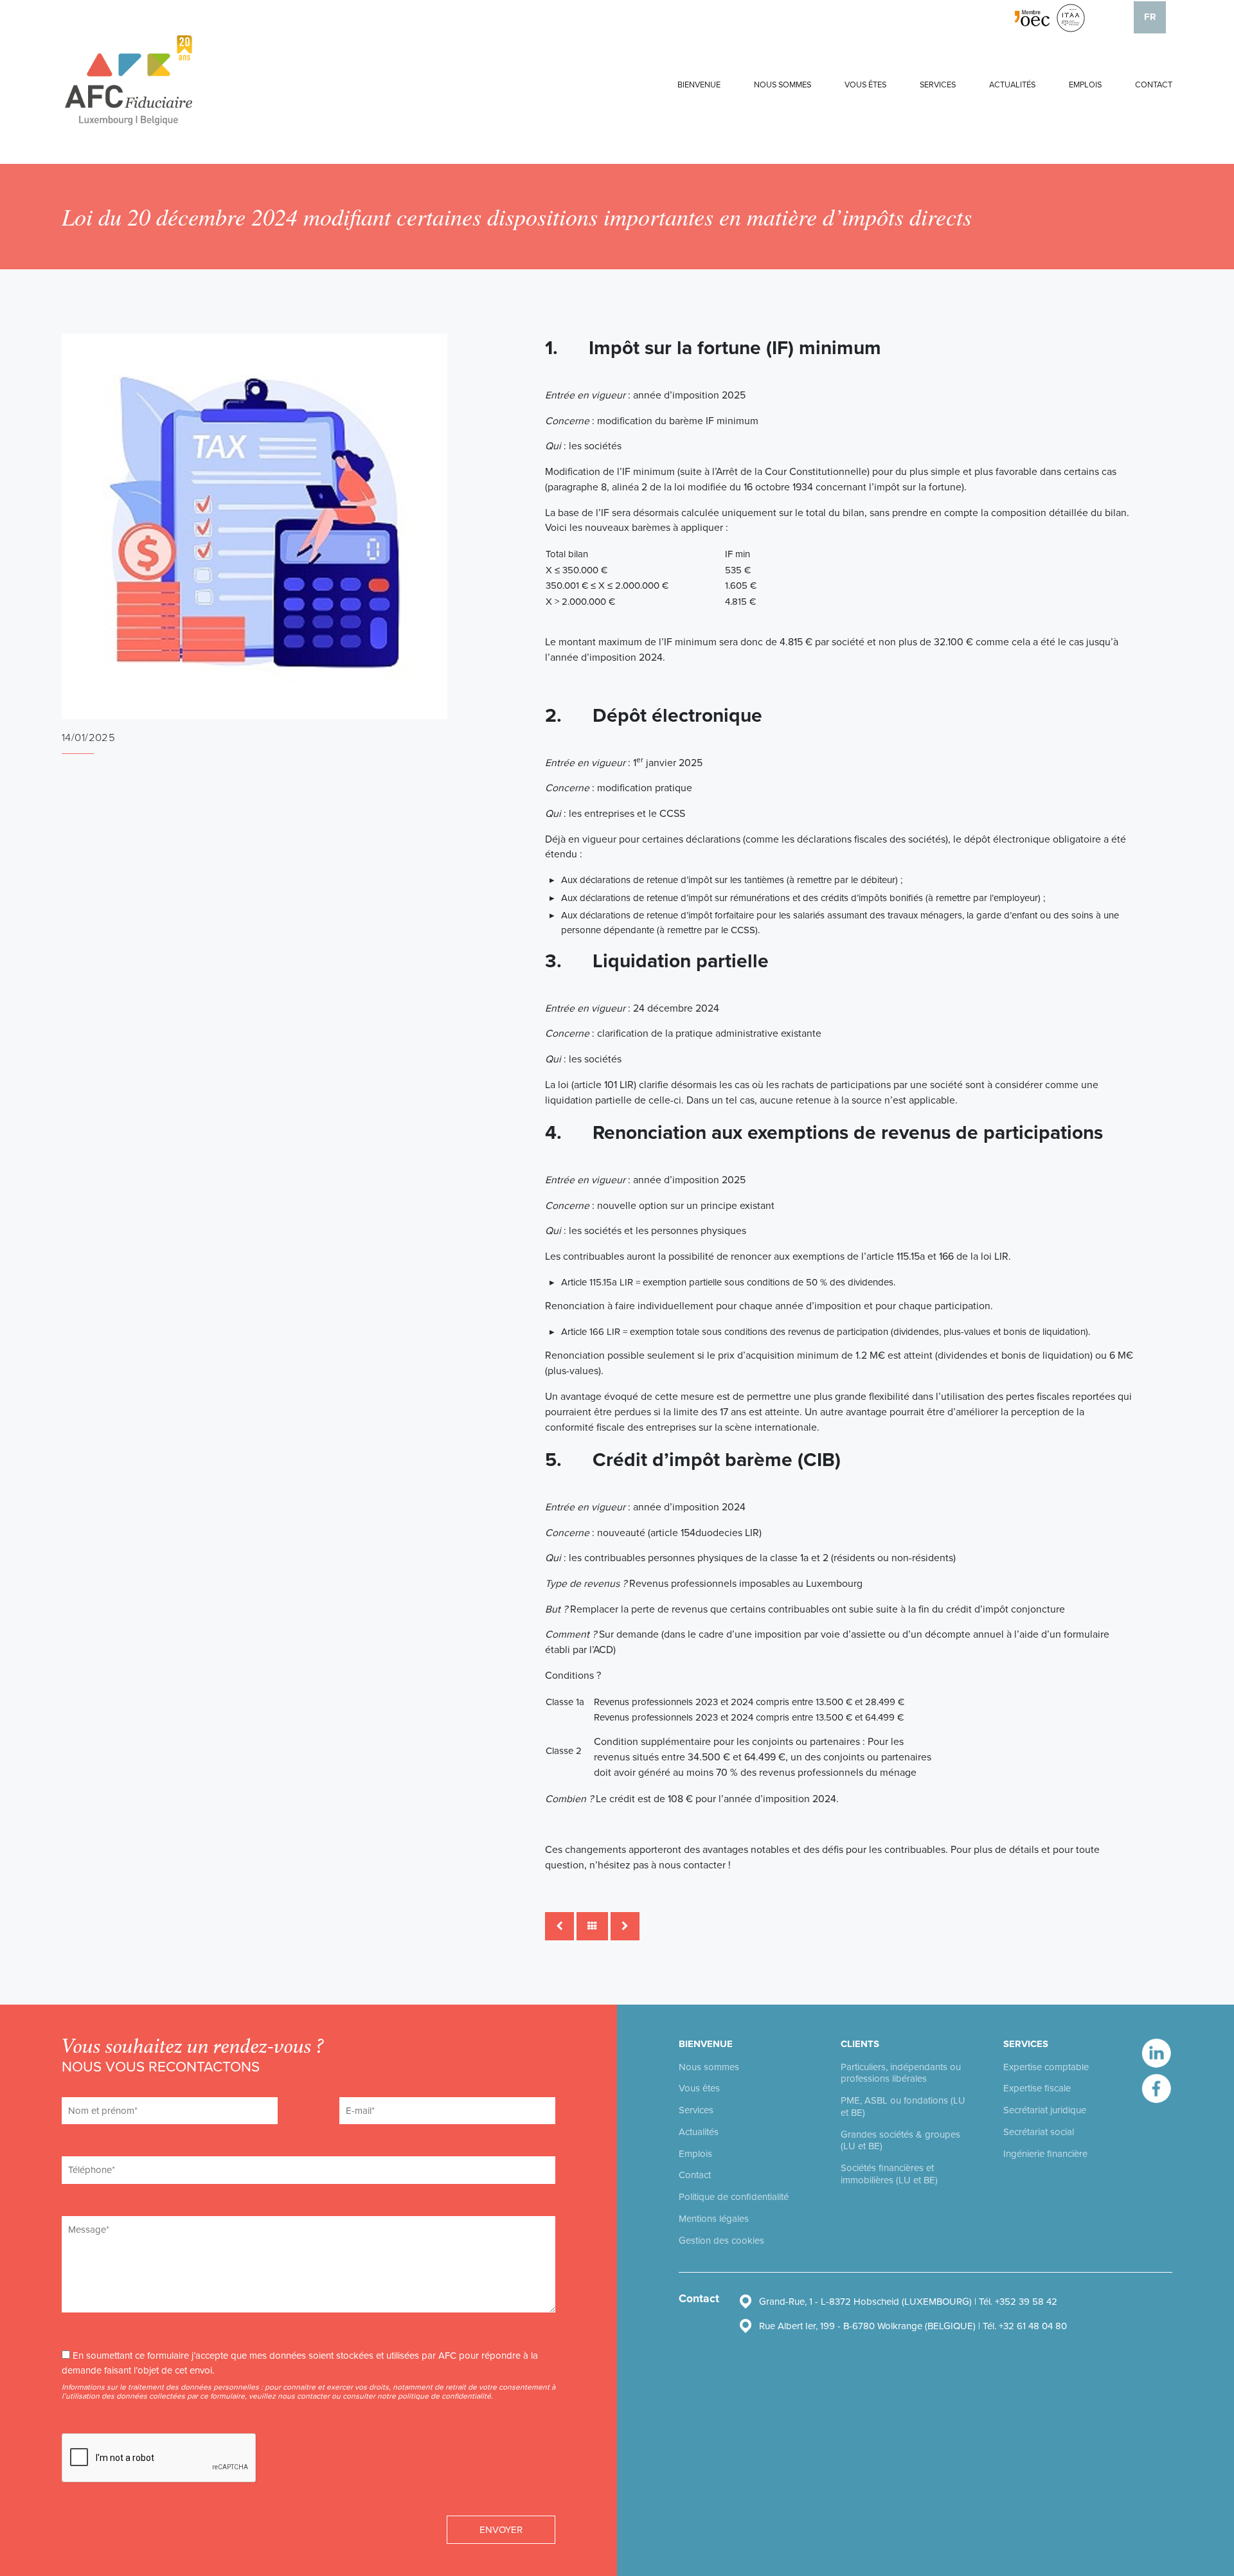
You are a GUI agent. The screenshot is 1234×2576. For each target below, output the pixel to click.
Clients (860, 2044)
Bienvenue (699, 85)
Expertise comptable (1046, 2067)
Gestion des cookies (721, 2241)
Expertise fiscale (1037, 2088)
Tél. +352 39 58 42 (1018, 2302)
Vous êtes (865, 85)
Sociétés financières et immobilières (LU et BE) (889, 2174)
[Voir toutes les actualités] (592, 1927)
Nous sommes (782, 85)
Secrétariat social (1039, 2132)
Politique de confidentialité (734, 2197)
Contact (1154, 85)
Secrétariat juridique (1045, 2110)
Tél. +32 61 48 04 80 (1025, 2326)
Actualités (1012, 85)
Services (938, 85)
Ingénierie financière (1045, 2154)
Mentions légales (714, 2219)
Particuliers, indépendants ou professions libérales (901, 2073)
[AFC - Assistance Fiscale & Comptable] (129, 80)
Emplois (1085, 85)
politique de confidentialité (444, 2396)
